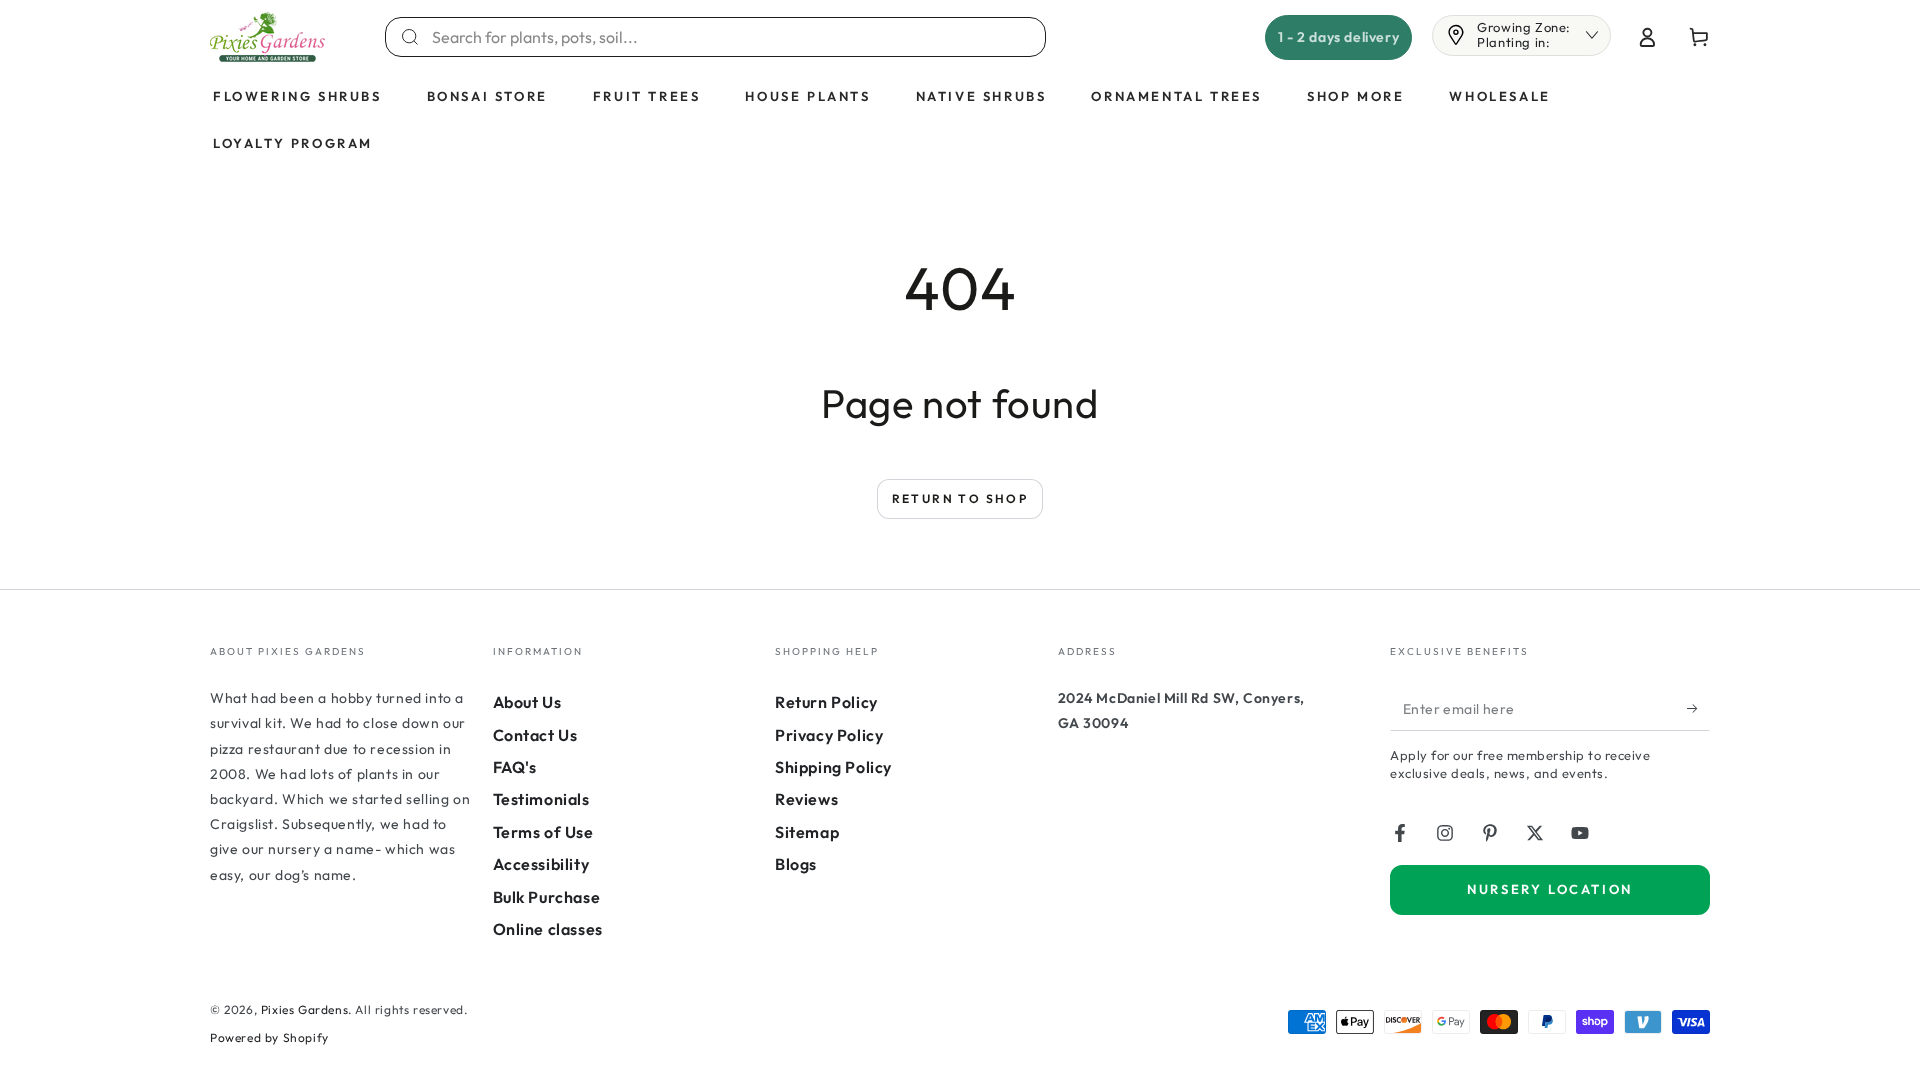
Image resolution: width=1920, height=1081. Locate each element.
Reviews (806, 799)
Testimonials (541, 799)
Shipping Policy (833, 767)
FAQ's (515, 767)
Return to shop (960, 498)
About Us (527, 702)
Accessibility (541, 864)
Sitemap (807, 832)
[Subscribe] (1698, 708)
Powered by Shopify (269, 1037)
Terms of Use (543, 832)
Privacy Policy (829, 735)
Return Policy (826, 702)
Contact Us (535, 735)
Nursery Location (1550, 889)
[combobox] (727, 37)
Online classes (548, 929)
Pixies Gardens (304, 1009)
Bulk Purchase (547, 897)
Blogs (796, 864)
